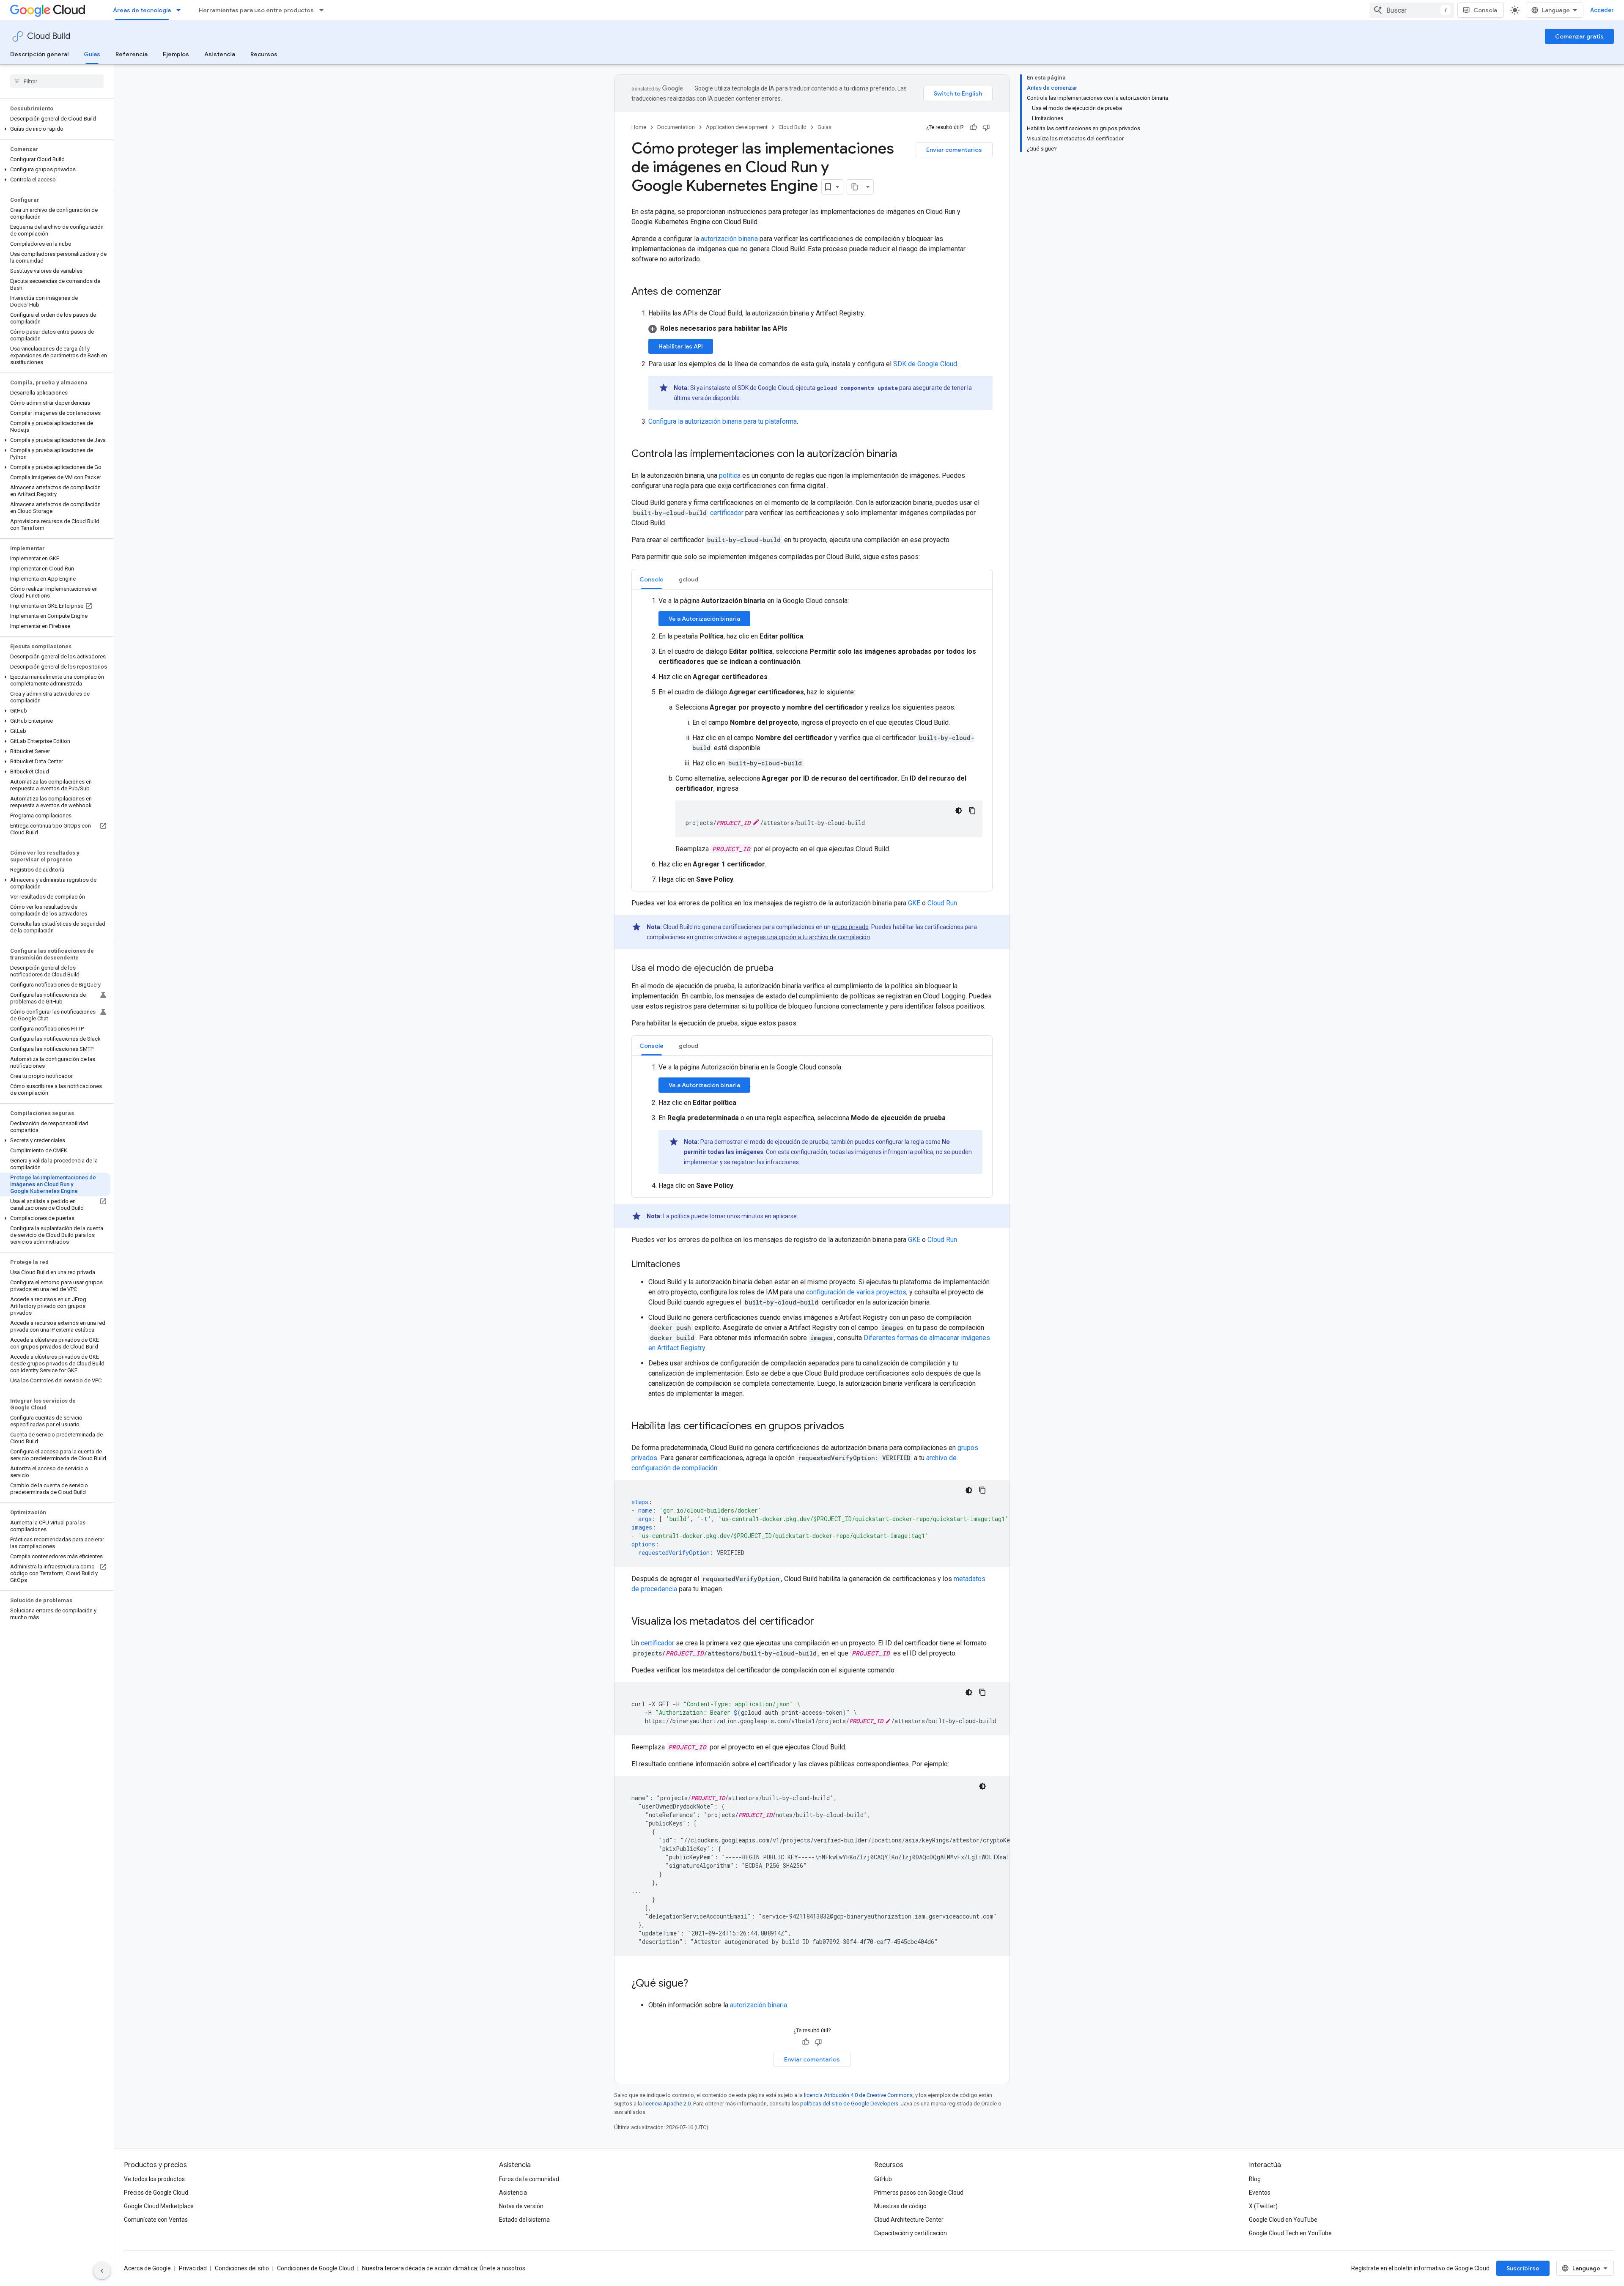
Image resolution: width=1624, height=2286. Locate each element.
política (730, 476)
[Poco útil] (986, 127)
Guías (92, 54)
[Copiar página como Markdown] (855, 187)
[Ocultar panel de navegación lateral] (102, 2271)
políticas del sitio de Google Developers (849, 2104)
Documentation (676, 127)
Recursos (264, 54)
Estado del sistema (524, 2220)
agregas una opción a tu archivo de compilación (807, 937)
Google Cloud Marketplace (159, 2206)
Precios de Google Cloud (156, 2193)
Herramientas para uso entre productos (256, 10)
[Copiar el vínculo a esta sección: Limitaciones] (689, 1265)
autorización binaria (729, 239)
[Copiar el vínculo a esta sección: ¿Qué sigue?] (697, 1984)
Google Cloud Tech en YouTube (1290, 2233)
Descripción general (39, 54)
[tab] (652, 579)
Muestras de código (900, 2206)
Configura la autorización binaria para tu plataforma (723, 421)
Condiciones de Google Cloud (315, 2268)
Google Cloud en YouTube (1283, 2220)
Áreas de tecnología (142, 10)
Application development (737, 127)
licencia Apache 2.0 (667, 2104)
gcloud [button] (689, 579)
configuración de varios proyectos (856, 1292)
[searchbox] (57, 81)
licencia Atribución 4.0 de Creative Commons (858, 2095)
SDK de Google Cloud (925, 364)
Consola (1485, 10)
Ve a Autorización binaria (704, 619)
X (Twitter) (1263, 2206)
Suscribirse (1523, 2268)
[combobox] (1412, 10)
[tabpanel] (812, 740)
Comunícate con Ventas (156, 2220)
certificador (727, 513)
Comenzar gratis (1579, 36)
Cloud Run (942, 903)
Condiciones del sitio (242, 2268)
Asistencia (220, 54)
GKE (914, 903)
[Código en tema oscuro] (959, 811)
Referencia (132, 54)
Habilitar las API (681, 346)
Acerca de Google (147, 2268)
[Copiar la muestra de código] (972, 811)
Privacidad (193, 2268)
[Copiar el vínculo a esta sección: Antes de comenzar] (730, 292)
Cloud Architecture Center (909, 2220)
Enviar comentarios (954, 150)
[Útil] (974, 127)
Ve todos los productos (154, 2179)
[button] (55, 129)
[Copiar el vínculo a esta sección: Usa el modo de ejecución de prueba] (782, 969)
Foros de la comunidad (529, 2179)
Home (639, 127)
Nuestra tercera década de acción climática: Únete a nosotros (444, 2268)
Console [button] (652, 579)
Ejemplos (176, 54)
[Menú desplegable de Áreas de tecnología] (181, 10)
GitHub (883, 2179)
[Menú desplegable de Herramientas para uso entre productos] (324, 10)
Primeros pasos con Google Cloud (919, 2193)
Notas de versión (521, 2206)
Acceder (1602, 10)
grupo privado (850, 927)
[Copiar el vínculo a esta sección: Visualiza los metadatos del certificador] (823, 1622)
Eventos (1260, 2193)
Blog (1255, 2179)
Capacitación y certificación (911, 2233)
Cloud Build (49, 36)
